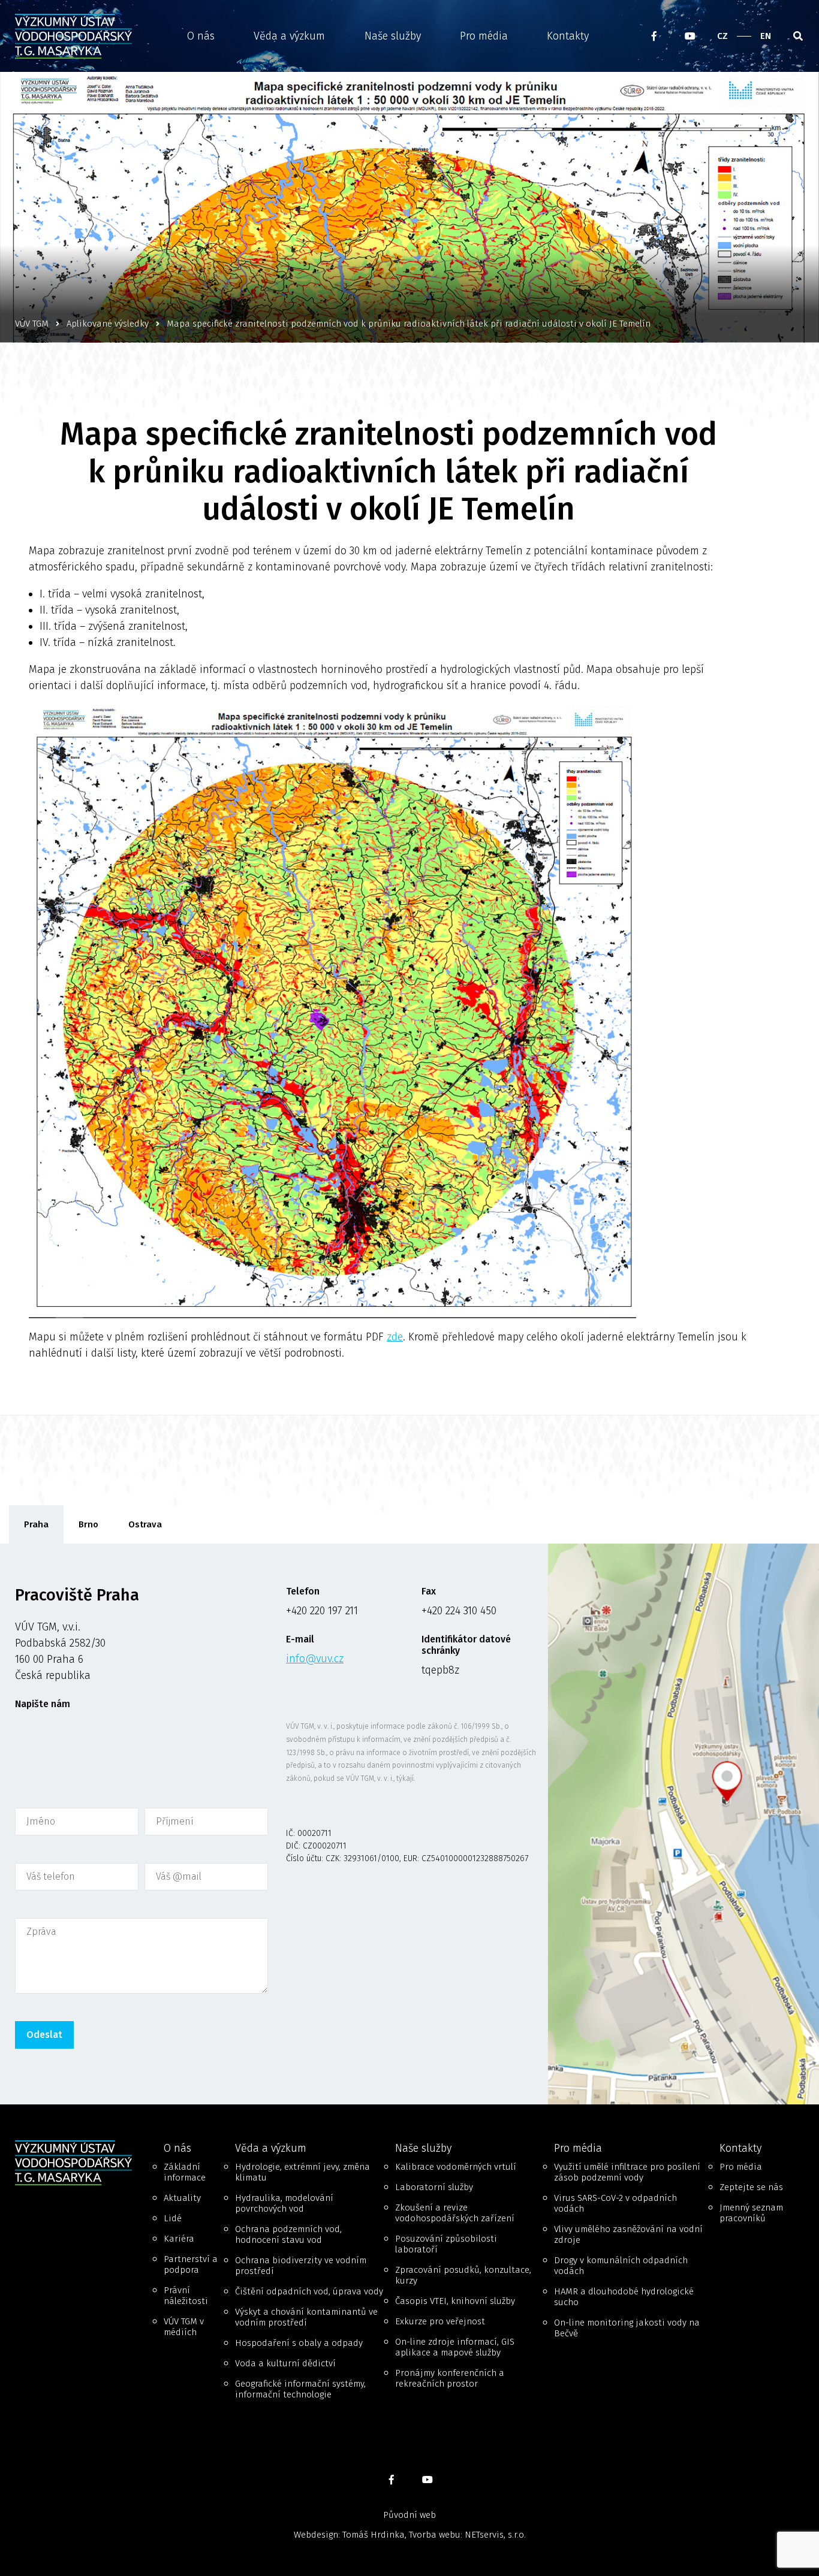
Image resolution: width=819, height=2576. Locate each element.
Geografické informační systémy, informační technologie (300, 2389)
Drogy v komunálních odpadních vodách (621, 2266)
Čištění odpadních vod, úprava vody (309, 2291)
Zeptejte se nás (751, 2187)
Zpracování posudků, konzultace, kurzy (463, 2275)
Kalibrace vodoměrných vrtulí (456, 2167)
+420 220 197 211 (322, 1611)
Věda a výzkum (289, 36)
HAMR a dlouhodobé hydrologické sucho (624, 2297)
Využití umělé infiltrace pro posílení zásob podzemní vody (627, 2172)
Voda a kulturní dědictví (285, 2363)
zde (395, 1337)
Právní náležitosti (186, 2296)
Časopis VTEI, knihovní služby (455, 2301)
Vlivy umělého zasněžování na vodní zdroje (628, 2234)
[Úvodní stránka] (77, 36)
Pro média (484, 36)
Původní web (409, 2515)
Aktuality (182, 2198)
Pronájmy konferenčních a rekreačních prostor (450, 2378)
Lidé (173, 2218)
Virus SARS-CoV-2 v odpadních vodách (615, 2203)
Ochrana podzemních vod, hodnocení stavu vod (288, 2234)
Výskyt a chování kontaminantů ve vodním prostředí (306, 2317)
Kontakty (568, 36)
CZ (722, 36)
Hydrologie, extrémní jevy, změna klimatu (302, 2172)
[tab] (36, 1524)
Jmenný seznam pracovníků (751, 2213)
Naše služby (393, 36)
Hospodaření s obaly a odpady (299, 2343)
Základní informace (185, 2172)
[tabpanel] (409, 1824)
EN (766, 36)
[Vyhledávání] (798, 36)
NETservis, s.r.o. (495, 2535)
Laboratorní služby (434, 2187)
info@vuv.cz (315, 1659)
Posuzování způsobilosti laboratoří (446, 2244)
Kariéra (179, 2239)
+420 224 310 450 (459, 1611)
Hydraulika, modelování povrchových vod (284, 2203)
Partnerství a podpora (191, 2264)
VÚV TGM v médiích (184, 2327)
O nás (201, 36)
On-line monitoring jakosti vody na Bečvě (627, 2328)
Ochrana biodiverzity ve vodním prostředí (301, 2266)
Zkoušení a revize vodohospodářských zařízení (455, 2213)
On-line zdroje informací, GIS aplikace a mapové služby (455, 2347)
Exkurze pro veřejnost (440, 2321)
